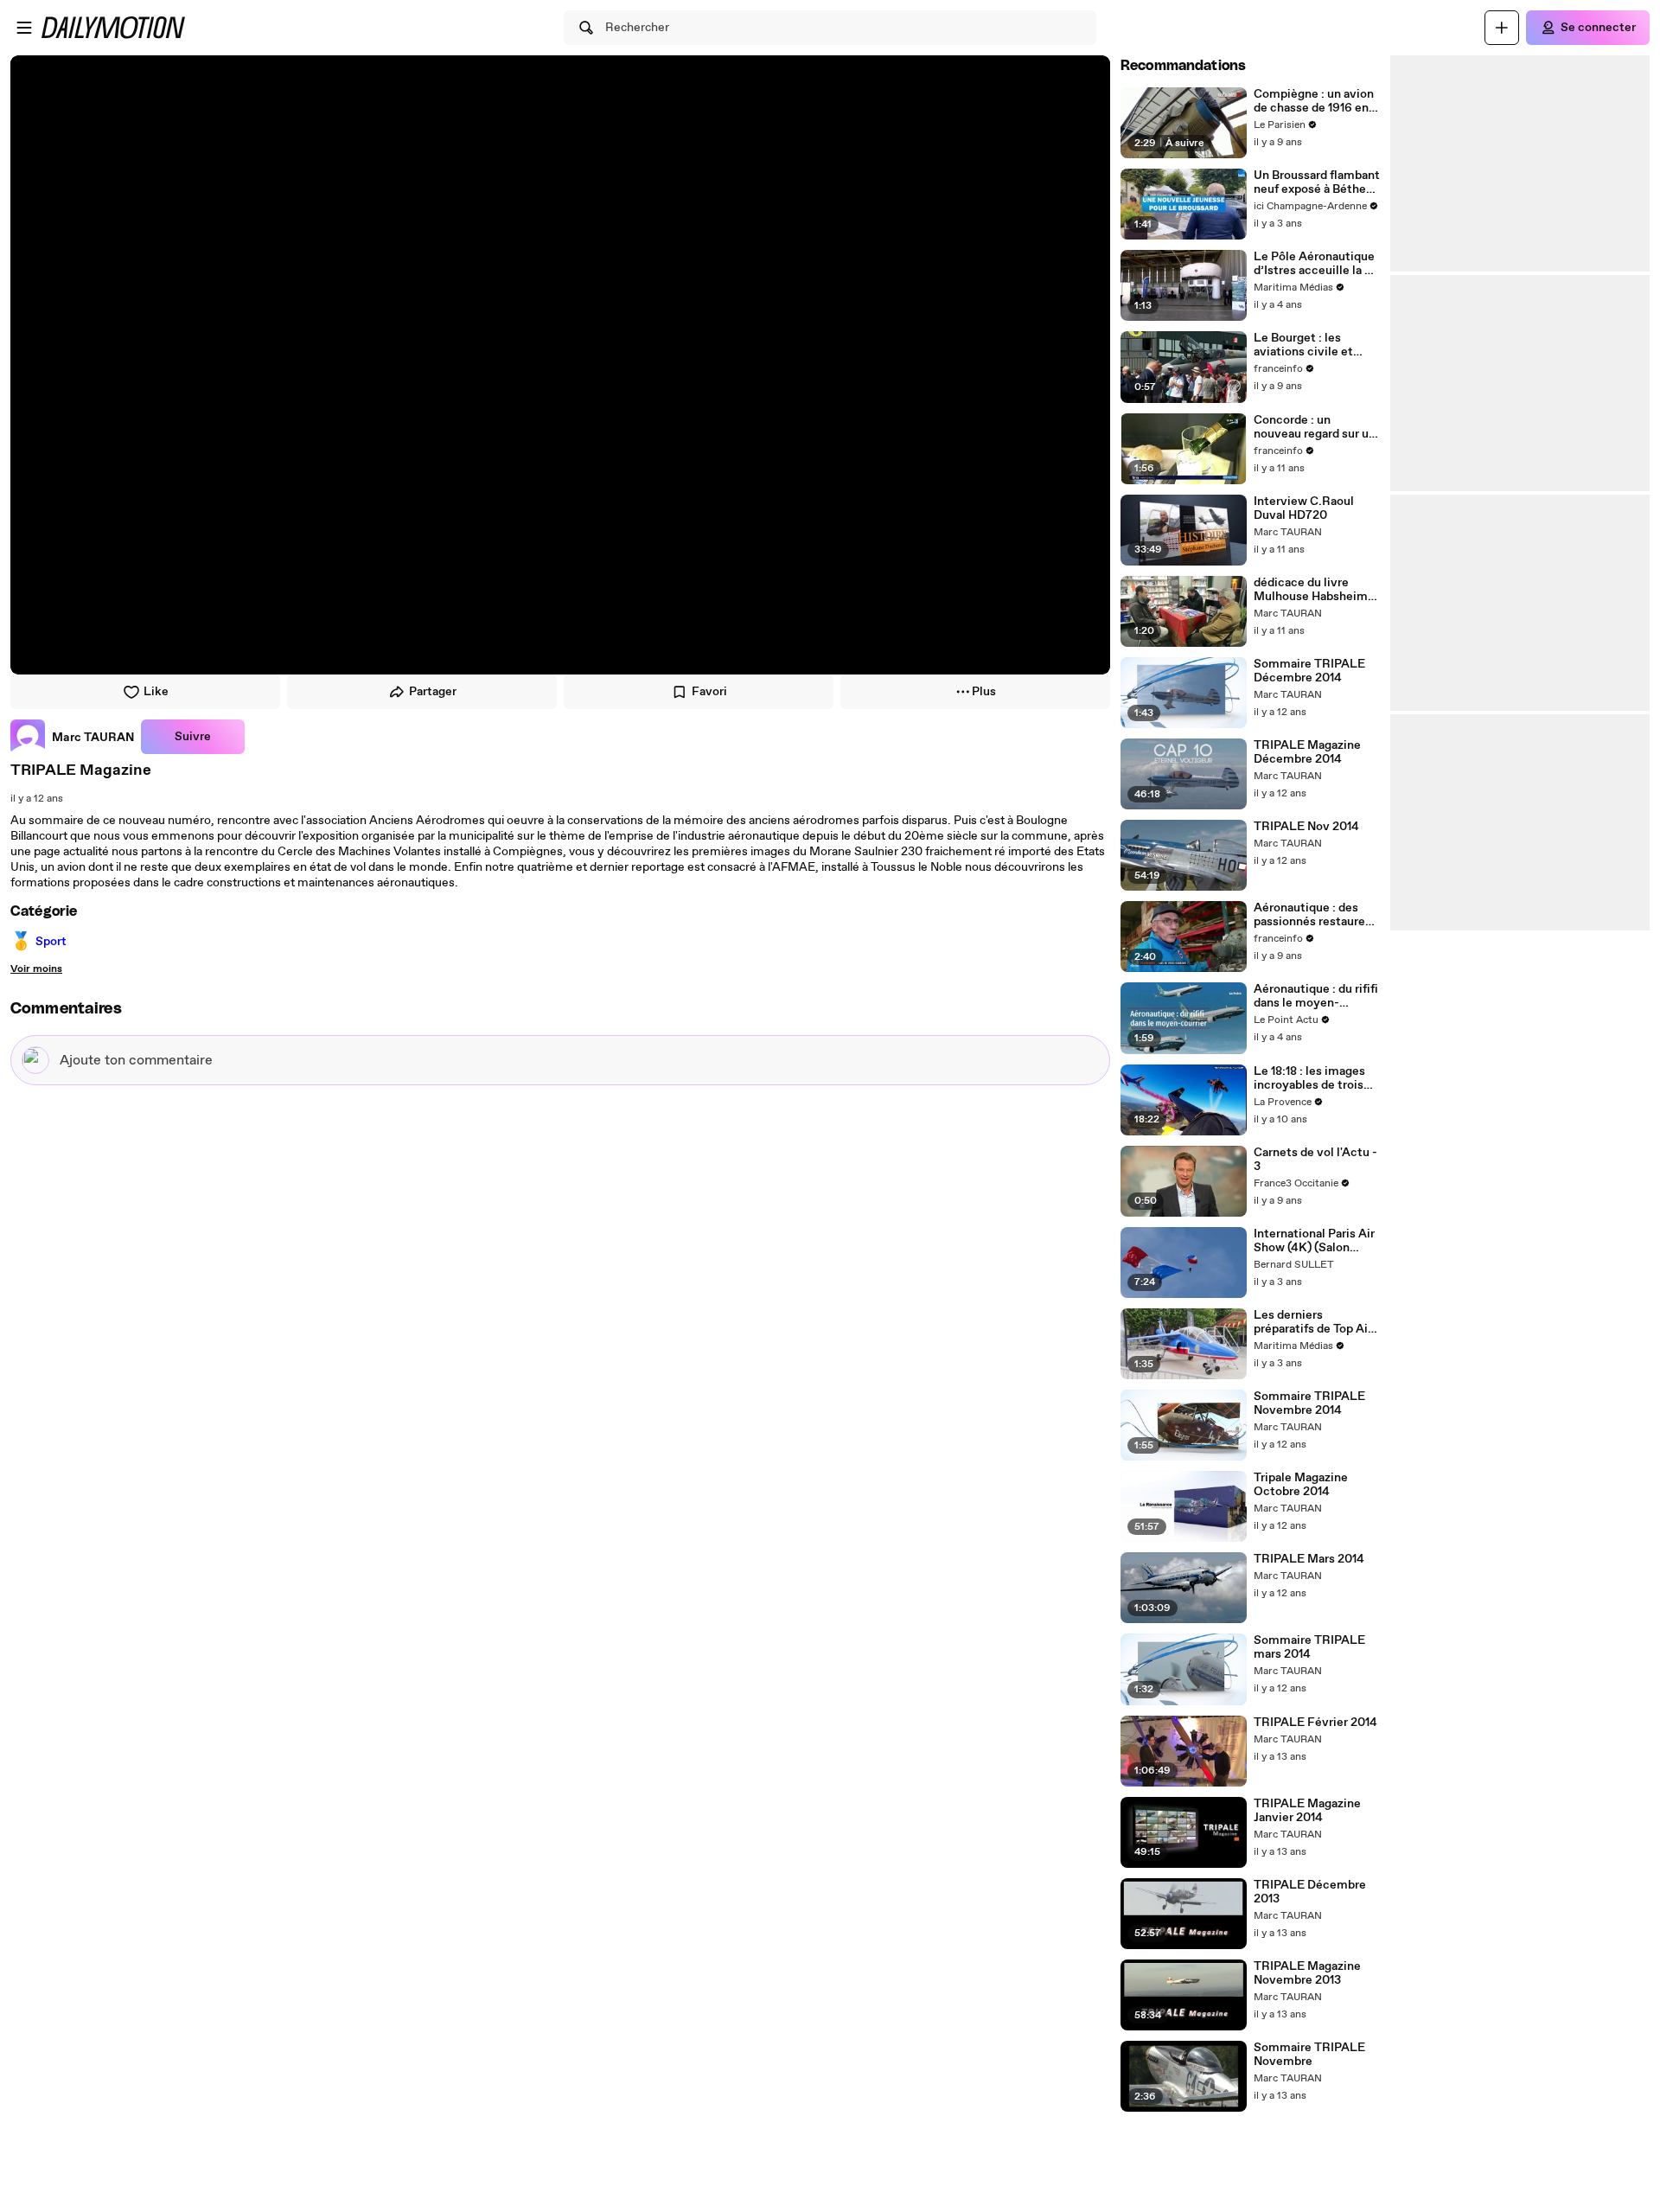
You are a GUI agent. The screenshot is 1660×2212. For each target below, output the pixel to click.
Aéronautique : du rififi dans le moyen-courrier (1316, 996)
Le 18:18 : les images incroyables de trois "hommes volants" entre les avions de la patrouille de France (1312, 1078)
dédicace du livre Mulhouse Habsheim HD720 (1311, 590)
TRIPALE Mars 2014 (1309, 1559)
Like (156, 692)
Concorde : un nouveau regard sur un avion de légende (1315, 427)
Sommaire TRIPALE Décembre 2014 (1309, 671)
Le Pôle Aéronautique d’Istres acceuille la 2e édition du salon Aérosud (1316, 264)
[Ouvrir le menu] (24, 28)
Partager (433, 692)
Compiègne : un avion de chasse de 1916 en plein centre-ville (1314, 101)
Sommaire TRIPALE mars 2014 (1309, 1647)
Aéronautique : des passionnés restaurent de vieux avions (1315, 915)
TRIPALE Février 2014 (1315, 1723)
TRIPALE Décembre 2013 (1310, 1892)
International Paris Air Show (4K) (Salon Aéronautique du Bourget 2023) (1314, 1241)
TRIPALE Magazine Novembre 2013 (1307, 1973)
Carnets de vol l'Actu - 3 (1315, 1160)
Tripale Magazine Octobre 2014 (1301, 1485)
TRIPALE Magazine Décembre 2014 (1307, 752)
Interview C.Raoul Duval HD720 (1304, 508)
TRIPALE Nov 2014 (1306, 827)
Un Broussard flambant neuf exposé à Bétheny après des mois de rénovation (1317, 182)
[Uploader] (1502, 28)
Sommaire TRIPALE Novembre (1309, 2055)
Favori (709, 692)
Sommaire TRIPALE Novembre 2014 (1309, 1403)
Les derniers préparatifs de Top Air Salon (1313, 1322)
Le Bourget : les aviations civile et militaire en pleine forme (1304, 345)
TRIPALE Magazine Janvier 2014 (1307, 1811)
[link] (72, 737)
